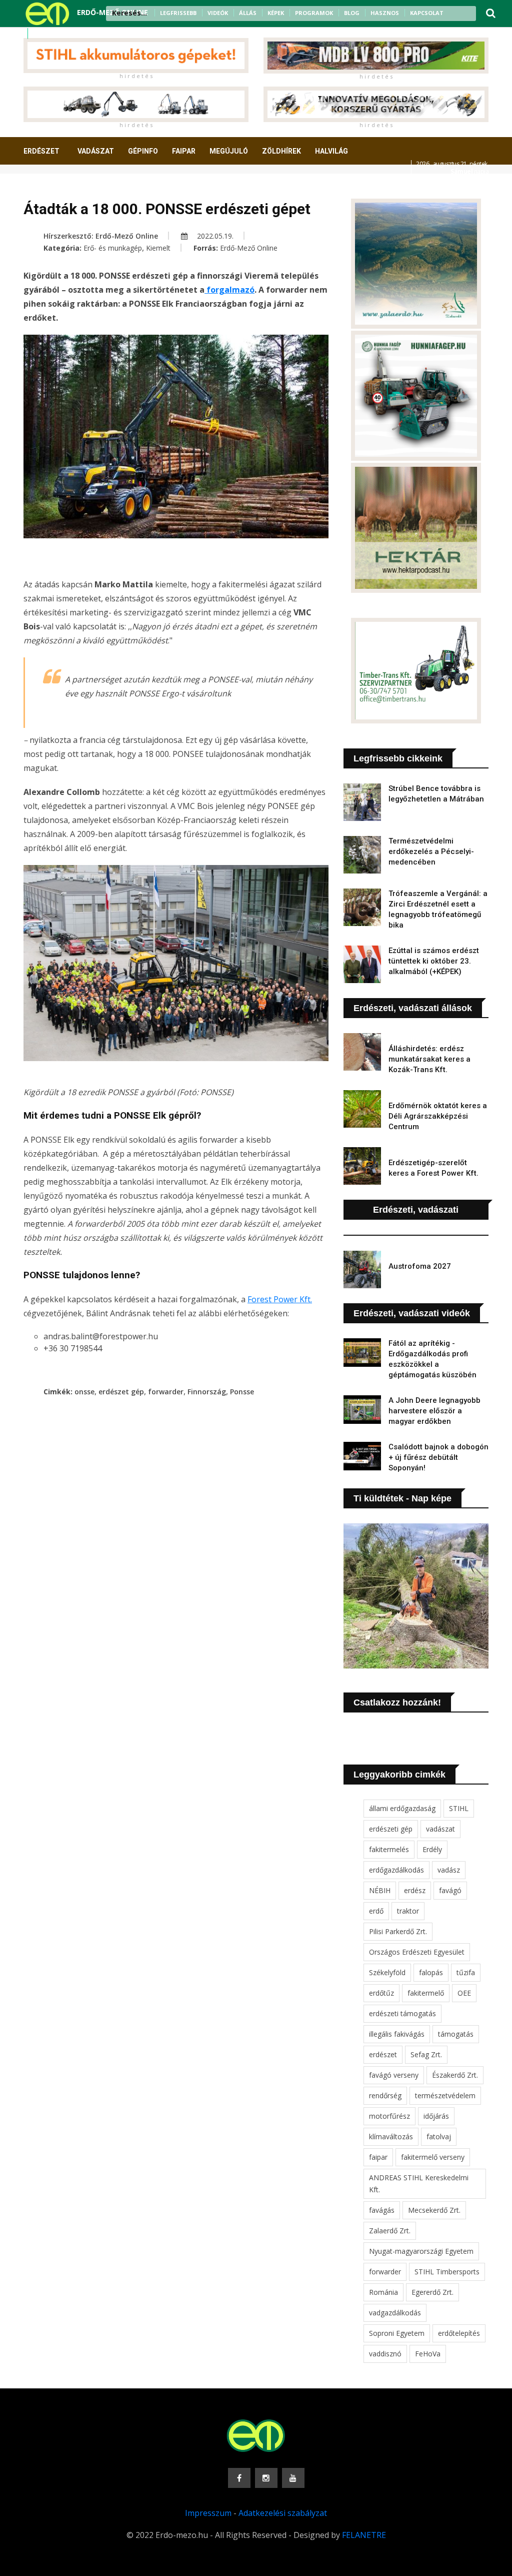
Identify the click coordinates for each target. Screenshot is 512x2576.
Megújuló (229, 151)
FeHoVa (428, 2354)
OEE (464, 1993)
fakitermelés (389, 1849)
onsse (84, 1392)
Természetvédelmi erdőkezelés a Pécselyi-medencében (431, 851)
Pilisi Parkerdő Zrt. (398, 1931)
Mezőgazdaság (59, 188)
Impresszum (208, 2513)
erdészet (383, 2054)
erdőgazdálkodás (396, 1870)
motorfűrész (389, 2116)
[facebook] (39, 34)
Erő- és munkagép (113, 248)
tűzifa (466, 1972)
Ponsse (242, 1392)
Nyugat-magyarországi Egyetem (421, 2251)
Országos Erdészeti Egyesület (417, 1952)
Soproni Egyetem (397, 2333)
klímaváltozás (391, 2136)
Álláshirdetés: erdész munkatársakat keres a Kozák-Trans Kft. (429, 1059)
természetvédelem (445, 2095)
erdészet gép (121, 1392)
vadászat (440, 1829)
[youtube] (65, 34)
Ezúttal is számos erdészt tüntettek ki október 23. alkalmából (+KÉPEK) (434, 961)
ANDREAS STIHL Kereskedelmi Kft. (419, 2184)
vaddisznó (385, 2354)
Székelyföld (387, 1972)
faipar (378, 2157)
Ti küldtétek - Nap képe (402, 1498)
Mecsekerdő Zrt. (434, 2210)
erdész (415, 1890)
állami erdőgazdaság (402, 1808)
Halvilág (331, 151)
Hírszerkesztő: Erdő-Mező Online (101, 236)
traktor (408, 1911)
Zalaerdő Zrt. (390, 2231)
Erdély (432, 1849)
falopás (431, 1972)
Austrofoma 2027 (420, 1266)
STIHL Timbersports (447, 2272)
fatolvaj (439, 2136)
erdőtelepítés (459, 2333)
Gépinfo (143, 151)
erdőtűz (381, 1993)
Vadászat (96, 151)
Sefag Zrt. (426, 2054)
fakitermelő (426, 1993)
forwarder (166, 1392)
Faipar (184, 151)
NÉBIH (380, 1890)
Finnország (207, 1392)
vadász (449, 1870)
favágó (450, 1890)
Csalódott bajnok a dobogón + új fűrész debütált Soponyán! (438, 1457)
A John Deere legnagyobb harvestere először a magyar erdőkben (434, 1411)
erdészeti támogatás (402, 2013)
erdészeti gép (391, 1829)
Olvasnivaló (125, 188)
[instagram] (52, 34)
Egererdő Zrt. (432, 2292)
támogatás (456, 2034)
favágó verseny (394, 2075)
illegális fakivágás (397, 2034)
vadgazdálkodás (395, 2313)
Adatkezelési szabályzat (283, 2513)
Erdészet (41, 151)
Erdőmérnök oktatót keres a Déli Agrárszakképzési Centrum (438, 1116)
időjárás (436, 2116)
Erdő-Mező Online (249, 248)
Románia (383, 2292)
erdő (376, 1911)
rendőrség (385, 2095)
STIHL (459, 1808)
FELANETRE (364, 2535)
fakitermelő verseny (433, 2157)
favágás (382, 2210)
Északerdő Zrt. (455, 2075)
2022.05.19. (214, 236)
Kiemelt (158, 248)
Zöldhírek (281, 151)
